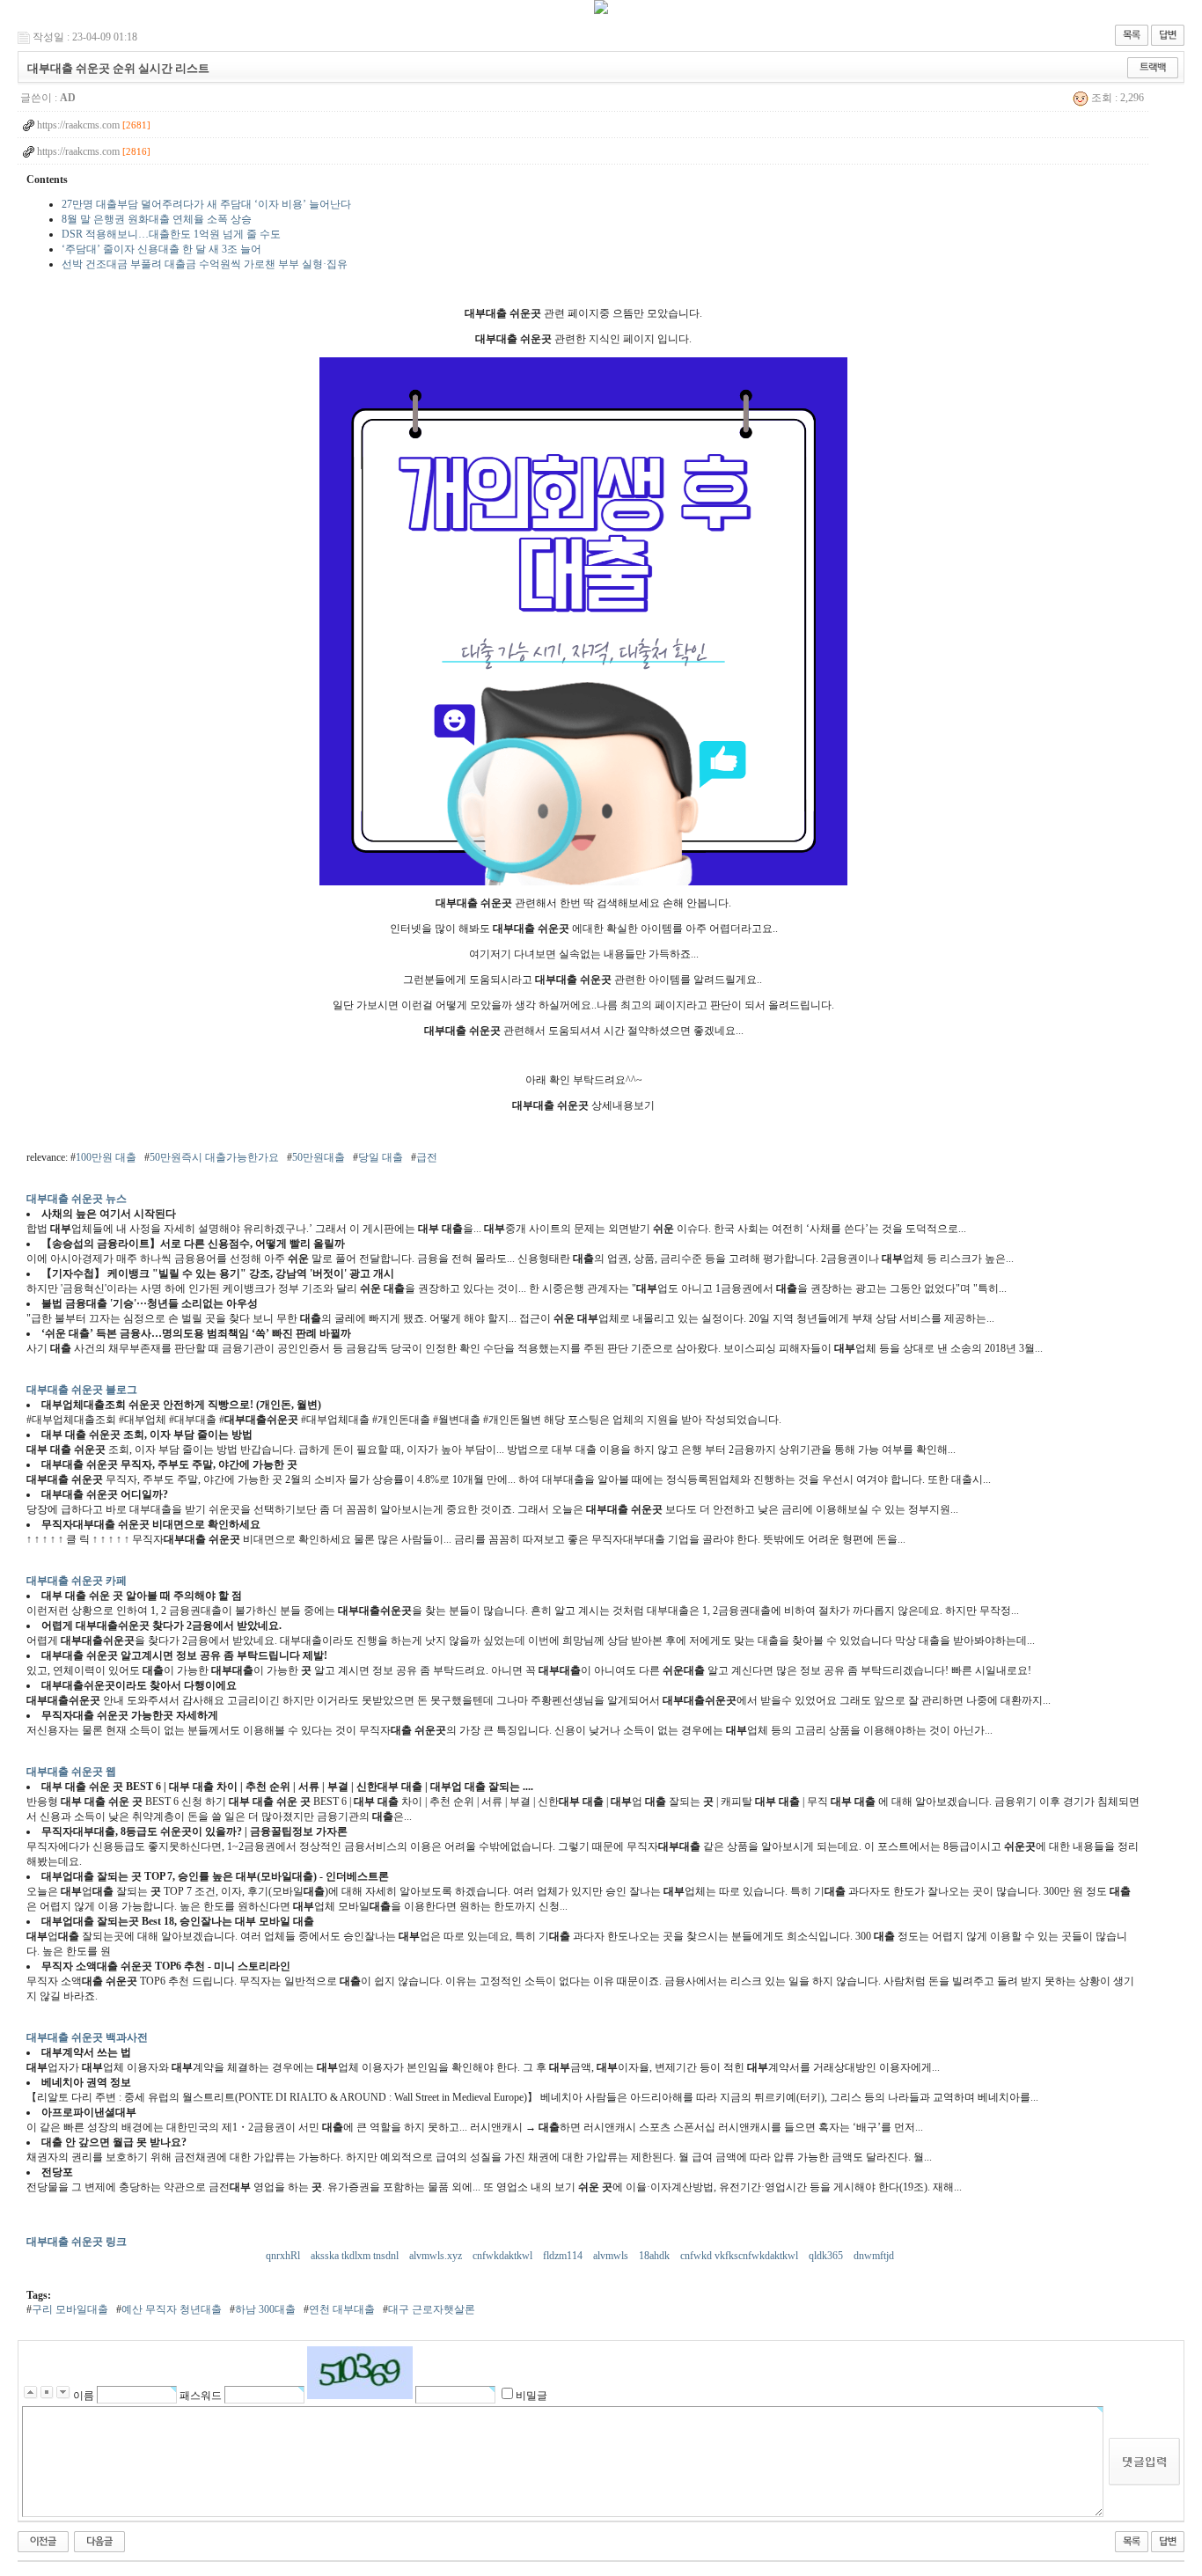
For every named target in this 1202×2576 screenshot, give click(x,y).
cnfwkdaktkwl (504, 2256)
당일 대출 (381, 1157)
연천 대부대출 (342, 2309)
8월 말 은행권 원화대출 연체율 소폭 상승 (157, 219)
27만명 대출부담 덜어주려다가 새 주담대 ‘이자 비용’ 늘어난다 (206, 204)
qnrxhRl (284, 2256)
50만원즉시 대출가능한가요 (214, 1157)
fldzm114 (564, 2256)
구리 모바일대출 (70, 2309)
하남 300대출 (265, 2309)
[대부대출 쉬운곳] (583, 882)
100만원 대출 (106, 1157)
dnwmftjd (875, 2256)
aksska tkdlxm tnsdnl (356, 2256)
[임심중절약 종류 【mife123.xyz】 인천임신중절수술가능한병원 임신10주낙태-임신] (99, 2541)
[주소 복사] (1153, 67)
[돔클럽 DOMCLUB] (601, 11)
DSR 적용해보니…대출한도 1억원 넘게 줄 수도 (171, 234)
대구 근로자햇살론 (432, 2309)
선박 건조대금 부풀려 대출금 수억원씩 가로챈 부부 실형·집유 (205, 264)
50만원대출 (319, 1157)
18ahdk (656, 2256)
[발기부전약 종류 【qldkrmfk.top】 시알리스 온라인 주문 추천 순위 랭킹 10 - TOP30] (43, 2541)
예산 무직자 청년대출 (172, 2309)
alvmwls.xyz (437, 2256)
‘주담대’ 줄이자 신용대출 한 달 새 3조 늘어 (161, 249)
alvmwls (612, 2256)
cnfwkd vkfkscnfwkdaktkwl (740, 2256)
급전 (427, 1157)
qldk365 (827, 2256)
